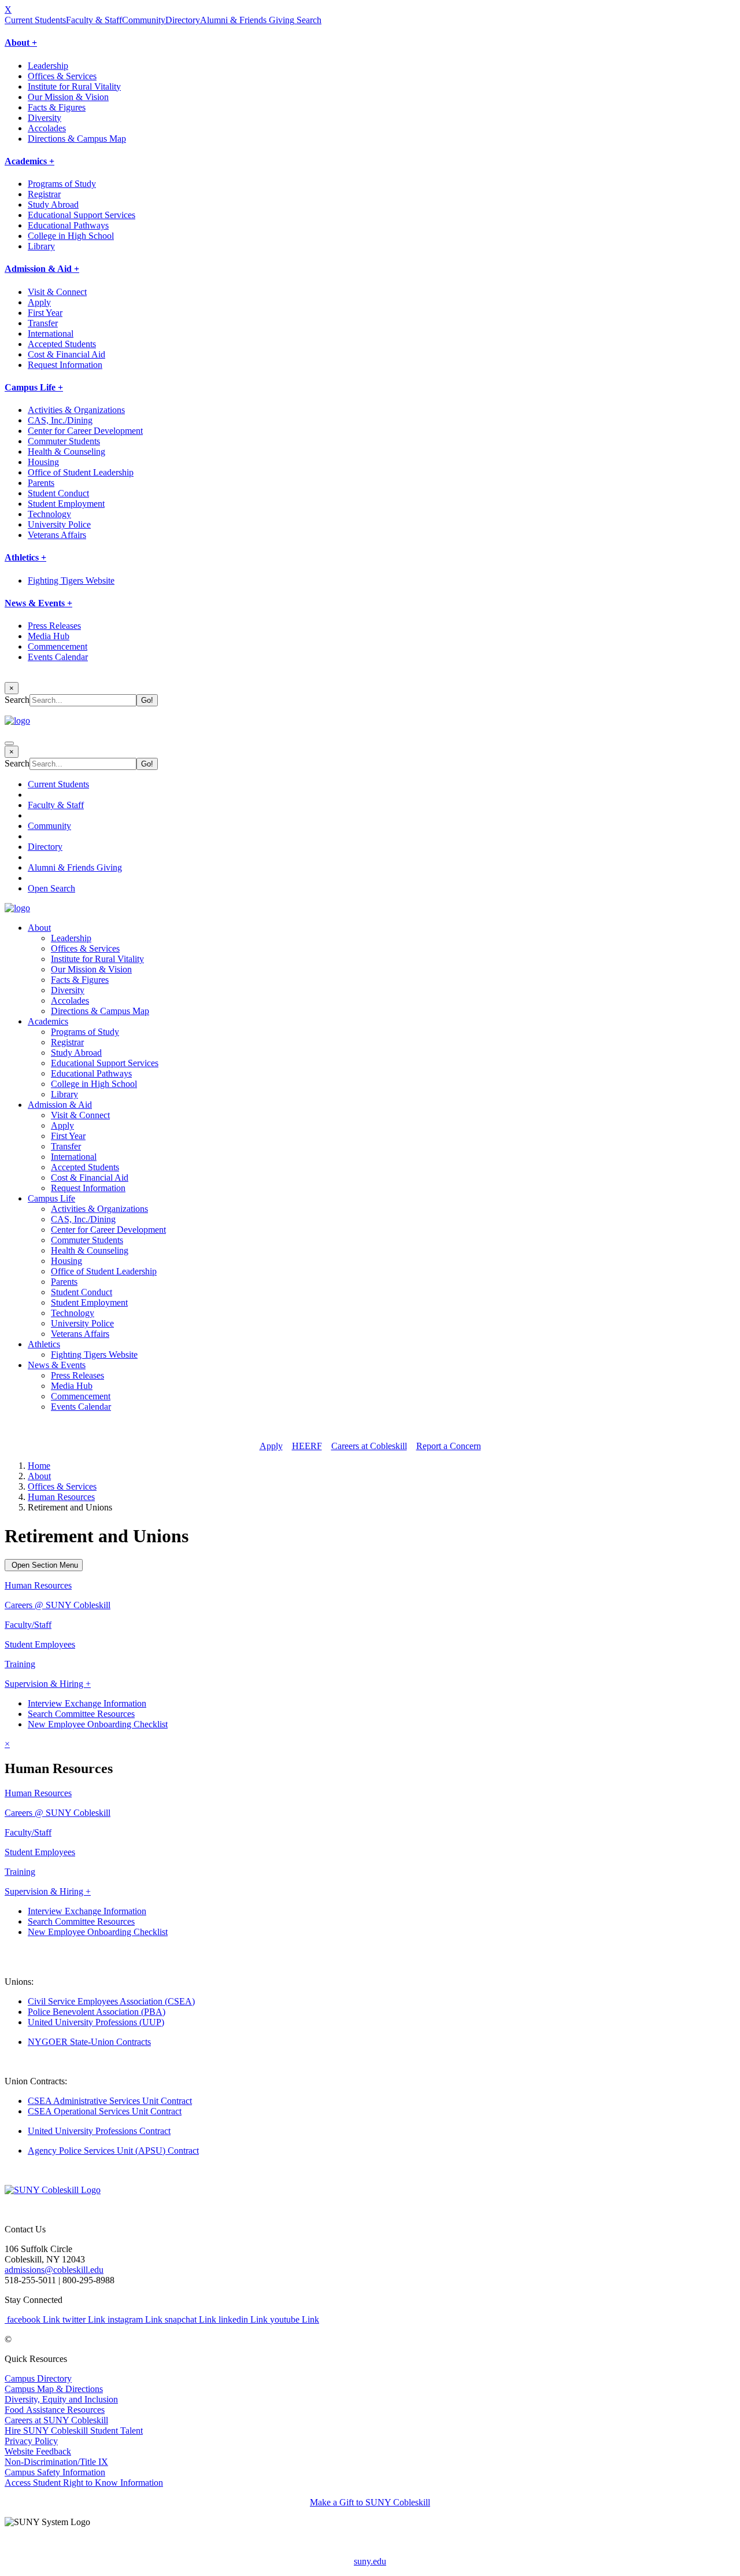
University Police (59, 524)
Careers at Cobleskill (369, 1446)
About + (21, 43)
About (39, 1476)
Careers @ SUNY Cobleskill (58, 1605)
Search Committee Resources (81, 1714)
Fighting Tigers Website (71, 581)
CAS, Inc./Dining (60, 420)
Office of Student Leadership (81, 472)
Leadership (48, 66)
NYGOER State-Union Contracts (89, 2042)
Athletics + (25, 557)
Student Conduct (58, 493)
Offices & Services (62, 76)
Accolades (47, 128)
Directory (183, 20)
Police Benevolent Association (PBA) (97, 2012)
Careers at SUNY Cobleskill (56, 2420)
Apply (39, 302)
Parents (41, 483)
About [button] (39, 928)
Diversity (45, 118)
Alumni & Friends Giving (247, 20)
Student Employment (66, 504)
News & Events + (38, 603)
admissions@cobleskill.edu (54, 2270)
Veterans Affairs (57, 535)
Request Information (65, 365)
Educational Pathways (68, 225)
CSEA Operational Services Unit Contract (105, 2111)
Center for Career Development (85, 431)
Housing (43, 462)
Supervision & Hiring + (48, 1684)
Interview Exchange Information (87, 1703)
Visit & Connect (57, 292)
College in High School (71, 236)
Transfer (43, 323)
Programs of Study (62, 184)
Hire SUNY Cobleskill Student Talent (74, 2431)
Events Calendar (58, 657)
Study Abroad (53, 204)
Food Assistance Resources (55, 2410)
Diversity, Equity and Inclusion (61, 2399)
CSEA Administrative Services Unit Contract (110, 2101)
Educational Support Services (82, 215)
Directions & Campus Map (77, 139)
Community (144, 20)
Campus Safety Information (55, 2472)
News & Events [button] (57, 1365)
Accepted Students (62, 344)
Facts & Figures (57, 107)
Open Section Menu (44, 1565)
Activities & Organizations (76, 410)
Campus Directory (38, 2378)
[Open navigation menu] (9, 743)
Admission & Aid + (42, 269)
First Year (45, 313)
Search (308, 20)
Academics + (29, 161)
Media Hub (49, 636)
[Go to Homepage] (53, 2190)
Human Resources (61, 1497)
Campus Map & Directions (54, 2389)
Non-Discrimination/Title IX (56, 2462)
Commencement (58, 646)
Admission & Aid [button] (60, 1105)
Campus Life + (34, 387)
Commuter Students (64, 441)
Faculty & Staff (94, 20)
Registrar (44, 194)
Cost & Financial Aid (66, 354)
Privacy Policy (31, 2441)
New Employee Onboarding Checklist (98, 1724)
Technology (49, 514)
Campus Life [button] (51, 1198)
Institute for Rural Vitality (74, 86)
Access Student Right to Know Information (84, 2483)
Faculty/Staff (28, 1625)
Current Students (35, 20)
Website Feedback (38, 2451)
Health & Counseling (66, 452)
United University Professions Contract (99, 2131)
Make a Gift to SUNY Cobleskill (370, 2502)
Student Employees (40, 1644)
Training (20, 1664)
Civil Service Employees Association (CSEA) (111, 2001)
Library (41, 246)
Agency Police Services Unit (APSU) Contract (113, 2151)
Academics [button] (48, 1021)
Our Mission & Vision (68, 97)
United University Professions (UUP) (96, 2022)
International (51, 333)
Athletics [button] (44, 1344)
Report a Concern (449, 1446)
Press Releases (54, 626)
